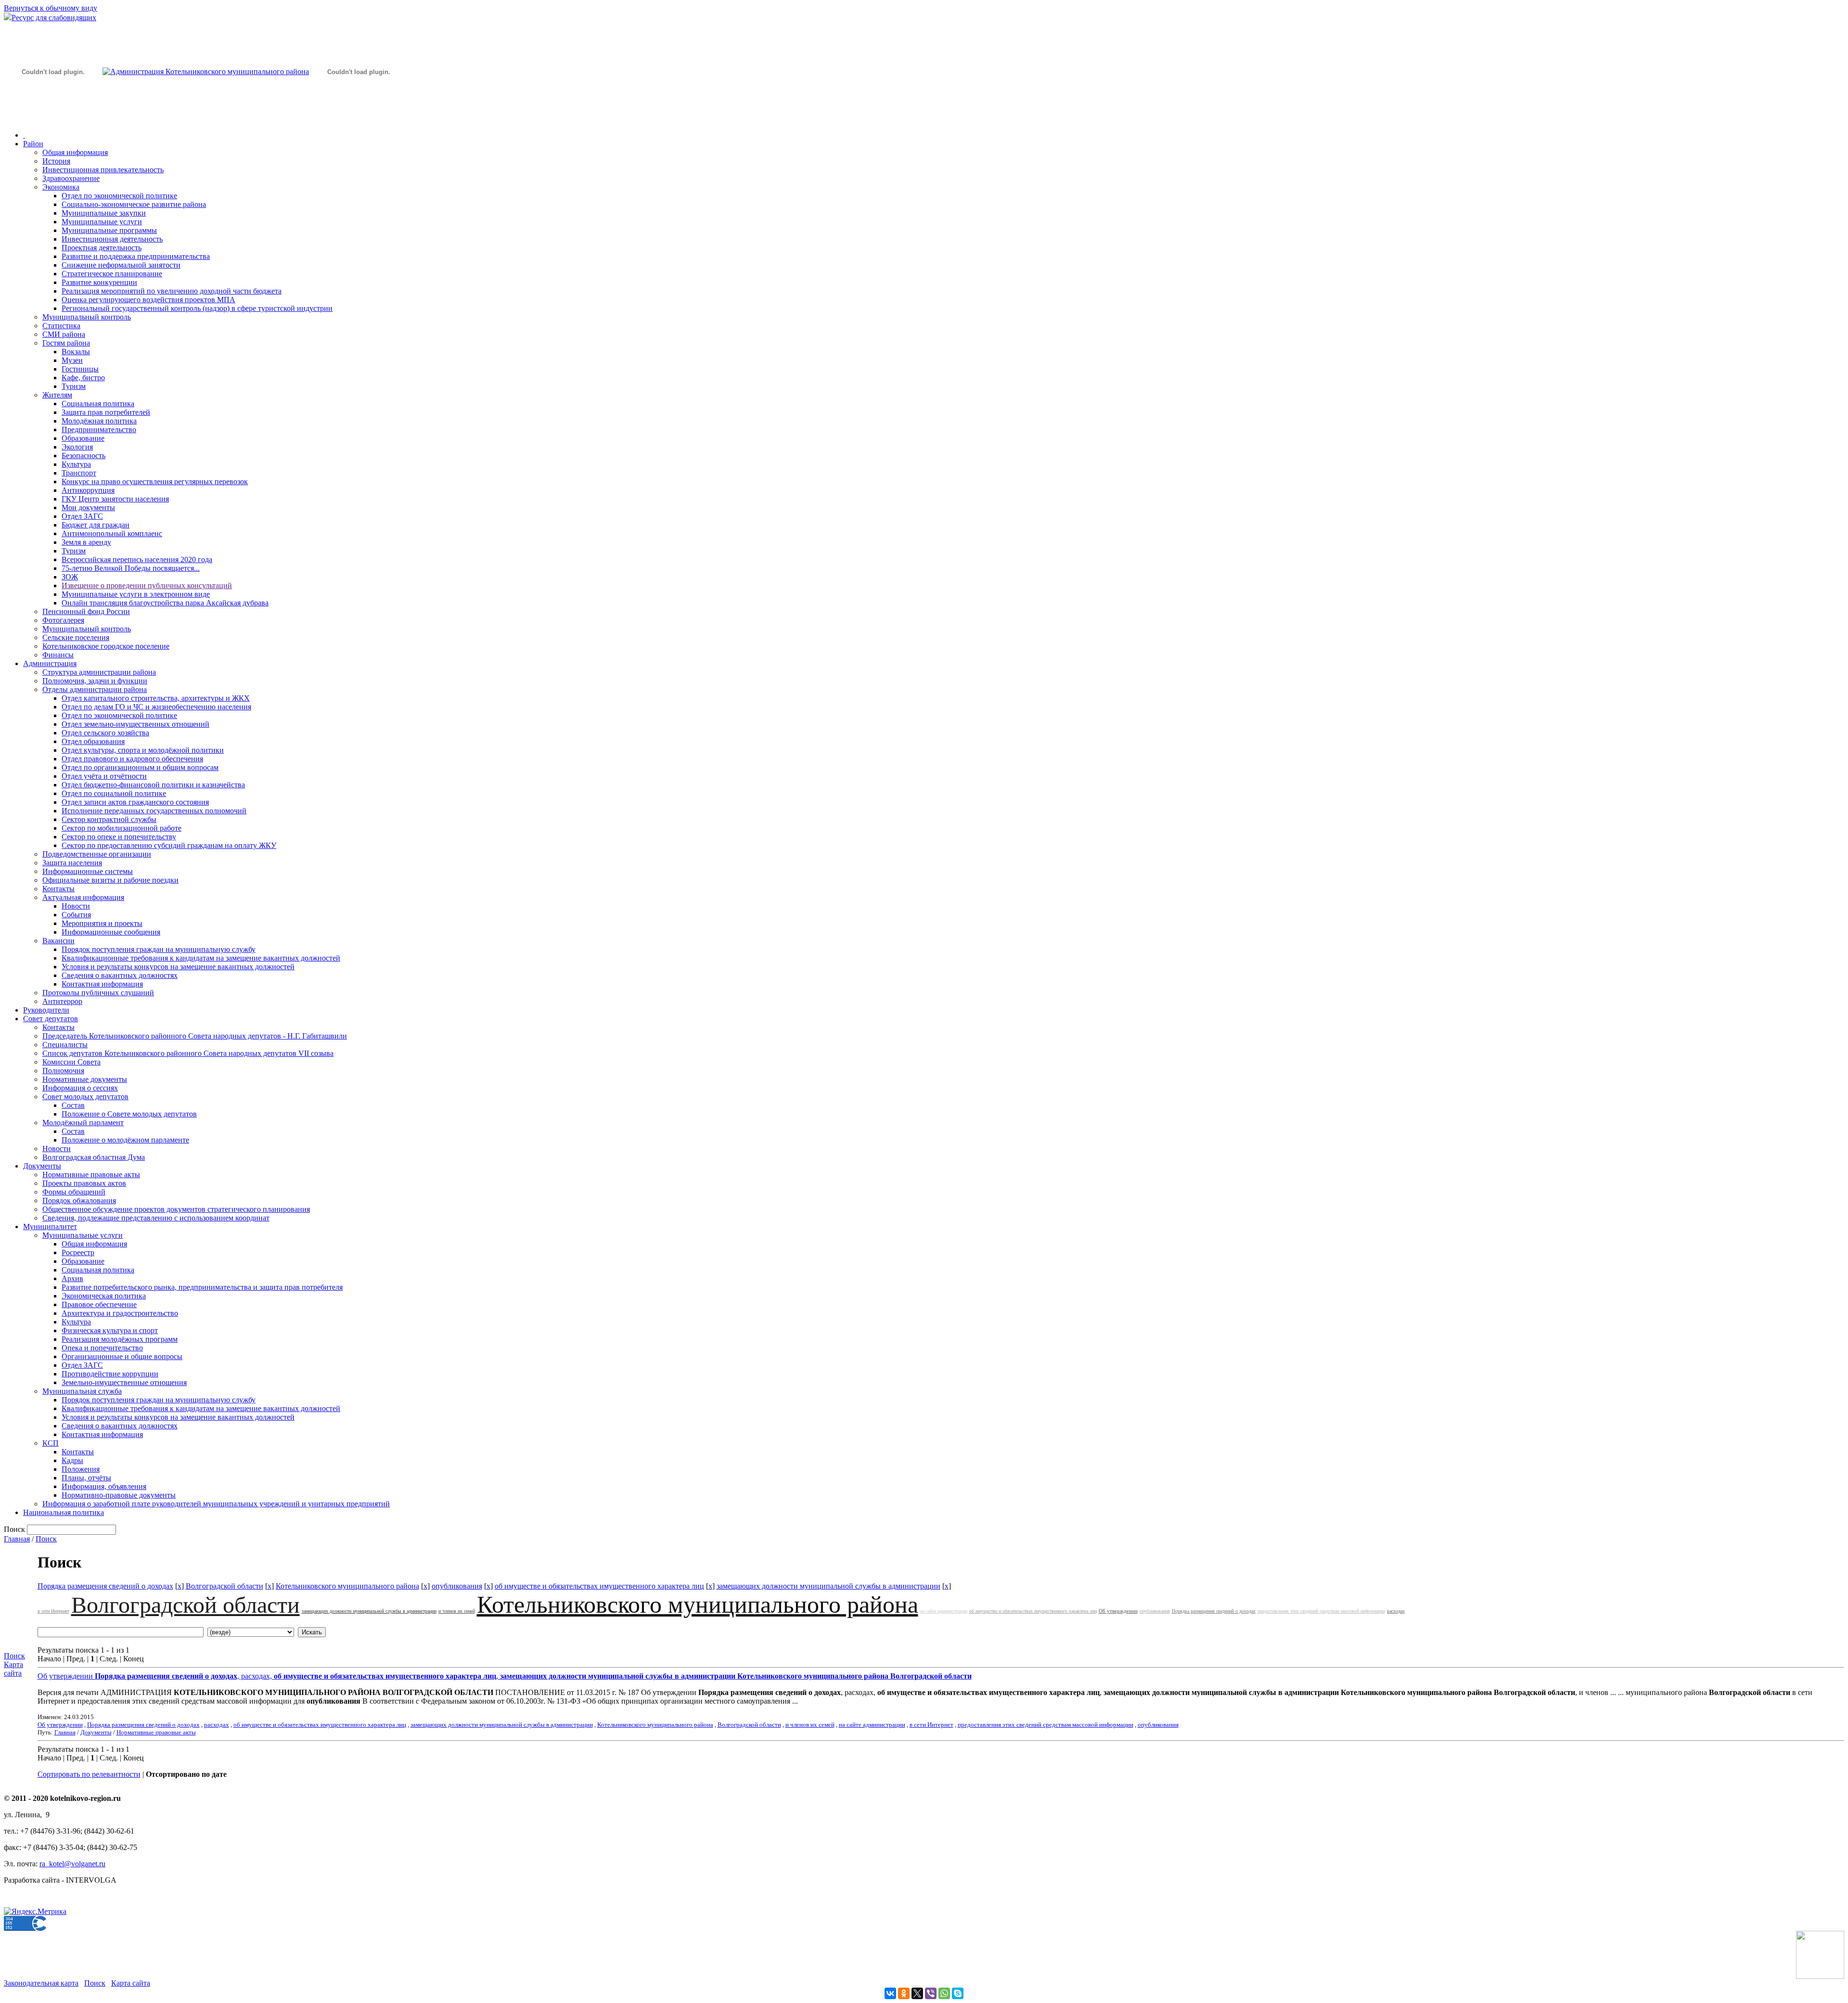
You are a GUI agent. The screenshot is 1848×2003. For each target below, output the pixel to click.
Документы (42, 1166)
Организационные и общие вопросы (122, 1356)
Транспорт (79, 473)
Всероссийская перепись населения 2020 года (137, 559)
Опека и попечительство (102, 1348)
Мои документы (88, 507)
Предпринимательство (99, 430)
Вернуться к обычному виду (51, 8)
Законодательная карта (41, 1983)
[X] (917, 1993)
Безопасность (83, 456)
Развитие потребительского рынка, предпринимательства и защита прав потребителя (202, 1287)
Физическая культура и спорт (110, 1330)
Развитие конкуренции (99, 282)
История (56, 161)
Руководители (46, 1010)
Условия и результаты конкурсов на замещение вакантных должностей (178, 967)
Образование (83, 438)
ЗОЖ (70, 577)
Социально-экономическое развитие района (134, 204)
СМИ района (64, 334)
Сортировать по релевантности (89, 1774)
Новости (76, 906)
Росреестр (78, 1252)
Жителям (57, 395)
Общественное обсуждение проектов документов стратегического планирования (176, 1209)
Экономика (61, 187)
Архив (72, 1278)
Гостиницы (80, 369)
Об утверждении (1118, 1611)
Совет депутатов (51, 1019)
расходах (1396, 1611)
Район (33, 144)
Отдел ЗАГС (82, 516)
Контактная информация (102, 984)
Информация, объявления (104, 1486)
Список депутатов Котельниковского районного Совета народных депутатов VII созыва (188, 1053)
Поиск (46, 1539)
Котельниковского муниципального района (347, 1586)
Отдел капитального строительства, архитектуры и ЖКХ (156, 698)
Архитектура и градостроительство (120, 1313)
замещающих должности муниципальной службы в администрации (828, 1586)
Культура (76, 464)
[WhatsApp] (944, 1993)
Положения (81, 1469)
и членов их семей (457, 1611)
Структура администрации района (99, 672)
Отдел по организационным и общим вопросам (140, 767)
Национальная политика (64, 1512)
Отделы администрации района (95, 689)
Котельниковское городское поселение (106, 646)
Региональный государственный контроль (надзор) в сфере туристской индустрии (197, 308)
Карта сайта (13, 1669)
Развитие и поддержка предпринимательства (136, 256)
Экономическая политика (104, 1296)
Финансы (58, 655)
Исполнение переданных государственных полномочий (154, 811)
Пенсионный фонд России (86, 611)
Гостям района (66, 343)
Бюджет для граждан (96, 525)
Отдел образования (93, 741)
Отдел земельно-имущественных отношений (135, 724)
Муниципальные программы (109, 230)
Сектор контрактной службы (109, 819)
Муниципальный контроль (87, 317)
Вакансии (58, 941)
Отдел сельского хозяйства (105, 733)
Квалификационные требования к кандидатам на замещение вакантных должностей (201, 958)
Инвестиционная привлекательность (103, 170)
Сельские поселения (76, 637)
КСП (51, 1443)
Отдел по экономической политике (119, 196)
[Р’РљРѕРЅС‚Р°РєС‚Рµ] (890, 1993)
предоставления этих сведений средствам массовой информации (1321, 1611)
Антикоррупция (88, 490)
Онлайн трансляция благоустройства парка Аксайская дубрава (165, 603)
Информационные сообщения (111, 932)
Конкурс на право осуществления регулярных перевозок (155, 481)
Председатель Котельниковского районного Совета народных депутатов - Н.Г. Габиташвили (195, 1036)
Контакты (58, 889)
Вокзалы (76, 352)
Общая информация (75, 152)
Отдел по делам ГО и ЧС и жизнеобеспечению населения (156, 707)
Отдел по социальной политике (114, 793)
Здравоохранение (71, 178)
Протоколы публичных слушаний (98, 993)
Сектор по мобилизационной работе (122, 828)
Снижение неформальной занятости (121, 265)
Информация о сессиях (80, 1088)
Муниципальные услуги (102, 222)
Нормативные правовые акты (91, 1175)
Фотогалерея (63, 620)
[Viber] (931, 1993)
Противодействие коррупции (110, 1374)
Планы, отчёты (86, 1478)
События (76, 915)
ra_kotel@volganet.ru (72, 1864)
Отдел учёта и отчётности (104, 776)
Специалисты (65, 1045)
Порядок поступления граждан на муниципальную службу (159, 949)
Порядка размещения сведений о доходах (105, 1586)
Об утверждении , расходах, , (505, 1676)
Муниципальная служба (82, 1391)
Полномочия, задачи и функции (95, 681)
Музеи (72, 360)
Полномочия (63, 1071)
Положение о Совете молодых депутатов (129, 1114)
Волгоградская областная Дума (94, 1157)
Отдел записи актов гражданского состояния (135, 802)
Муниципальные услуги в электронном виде (136, 594)
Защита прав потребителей (106, 412)
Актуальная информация (83, 897)
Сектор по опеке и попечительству (119, 837)
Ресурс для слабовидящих (54, 18)
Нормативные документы (85, 1079)
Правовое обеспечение (99, 1304)
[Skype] (958, 1993)
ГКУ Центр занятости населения (115, 499)
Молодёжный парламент (83, 1123)
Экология (77, 447)
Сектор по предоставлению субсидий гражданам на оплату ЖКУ (169, 845)
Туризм (74, 386)
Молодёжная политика (99, 421)
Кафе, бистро (83, 378)
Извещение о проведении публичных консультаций (147, 585)
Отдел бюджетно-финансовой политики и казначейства (153, 785)
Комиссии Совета (71, 1062)
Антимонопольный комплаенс (112, 533)
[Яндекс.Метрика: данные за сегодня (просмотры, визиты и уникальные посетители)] (35, 1912)
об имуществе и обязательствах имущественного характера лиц (599, 1586)
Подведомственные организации (97, 854)
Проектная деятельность (102, 248)
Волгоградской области (225, 1586)
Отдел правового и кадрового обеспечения (132, 759)
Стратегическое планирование (112, 274)
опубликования (457, 1586)
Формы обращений (74, 1192)
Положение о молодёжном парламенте (125, 1140)
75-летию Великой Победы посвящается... (131, 568)
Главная (17, 1539)
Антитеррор (62, 1001)
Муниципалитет (50, 1226)
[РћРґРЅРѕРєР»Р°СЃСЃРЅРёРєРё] (904, 1993)
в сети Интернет (53, 1611)
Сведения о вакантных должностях (120, 975)
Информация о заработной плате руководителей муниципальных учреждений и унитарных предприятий (216, 1504)
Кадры (72, 1460)
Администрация (50, 663)
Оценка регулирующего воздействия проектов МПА (148, 300)
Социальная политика (98, 404)
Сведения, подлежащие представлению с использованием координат (156, 1218)
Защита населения (72, 863)
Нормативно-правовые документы (119, 1495)
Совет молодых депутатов (85, 1097)
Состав (73, 1105)
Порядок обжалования (79, 1201)
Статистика (61, 326)
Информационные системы (88, 871)
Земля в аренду (86, 542)
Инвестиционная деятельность (112, 239)
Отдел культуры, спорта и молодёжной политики (143, 750)
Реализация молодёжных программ (120, 1339)
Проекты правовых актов (84, 1183)
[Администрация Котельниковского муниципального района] (53, 117)
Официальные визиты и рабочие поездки (110, 880)
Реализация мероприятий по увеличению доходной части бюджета (172, 291)
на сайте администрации (944, 1611)
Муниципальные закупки (104, 213)
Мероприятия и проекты (102, 923)
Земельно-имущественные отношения (124, 1382)
